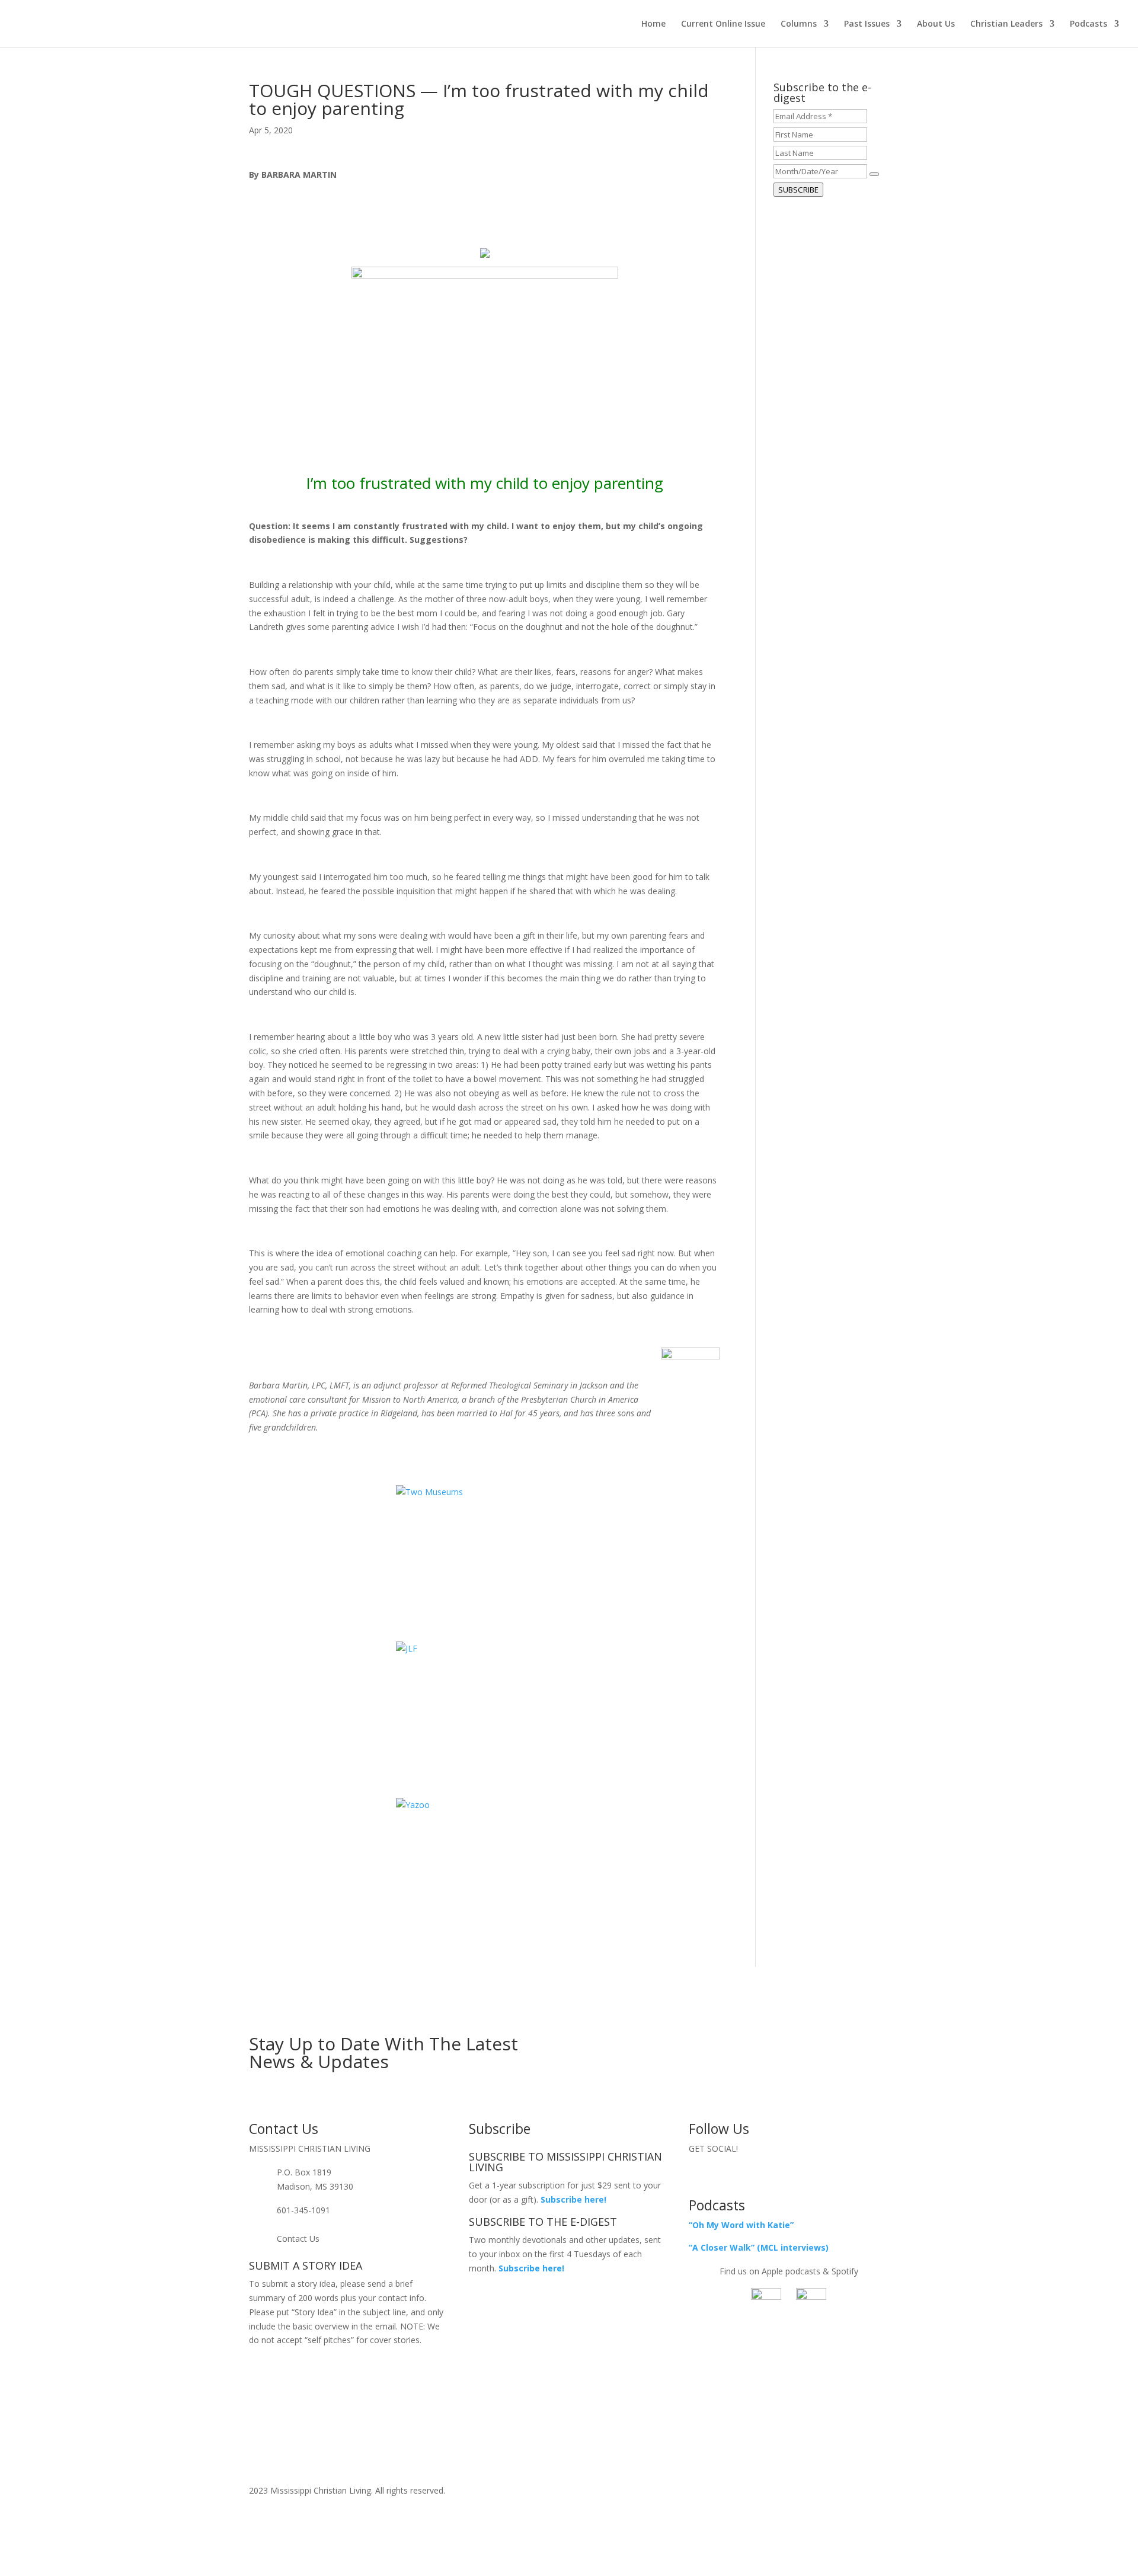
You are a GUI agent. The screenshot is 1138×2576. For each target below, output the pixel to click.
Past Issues (867, 24)
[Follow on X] (789, 2175)
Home (653, 24)
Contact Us (298, 2239)
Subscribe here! (531, 2268)
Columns (799, 24)
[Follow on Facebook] (765, 2175)
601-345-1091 (303, 2210)
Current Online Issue (723, 24)
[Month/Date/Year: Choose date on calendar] (874, 174)
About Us (936, 24)
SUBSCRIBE (798, 190)
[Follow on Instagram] (813, 2175)
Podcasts (1089, 24)
